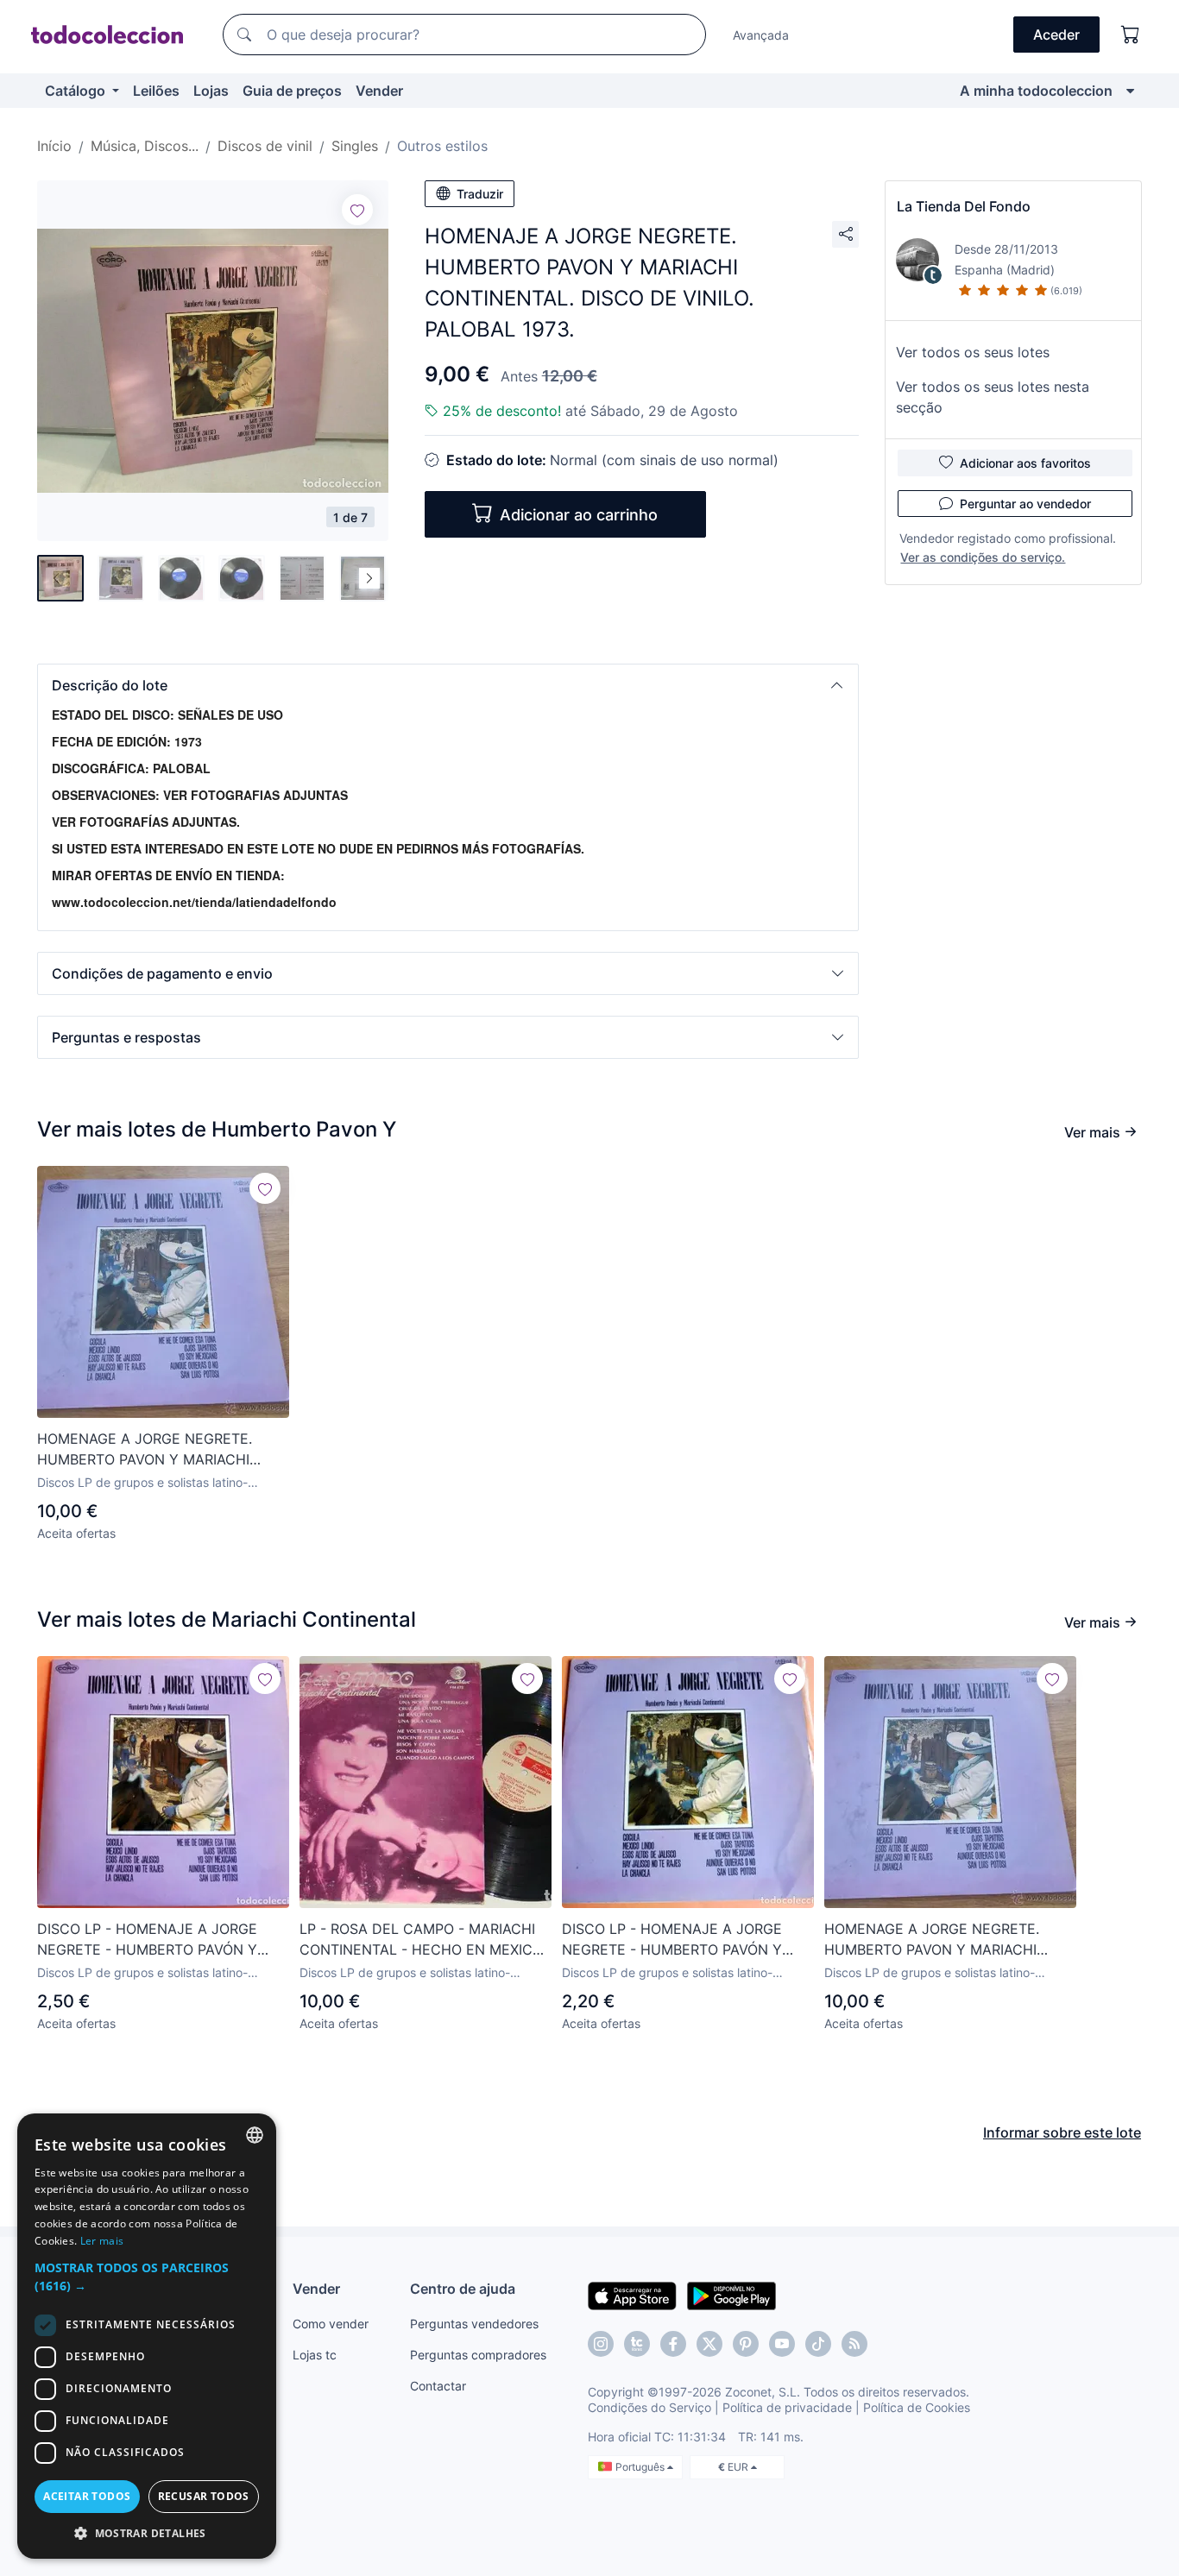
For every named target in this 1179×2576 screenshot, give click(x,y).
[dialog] (147, 2336)
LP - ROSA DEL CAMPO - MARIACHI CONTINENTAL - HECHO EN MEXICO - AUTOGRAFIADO (421, 1940)
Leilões (156, 91)
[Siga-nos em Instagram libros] (637, 2344)
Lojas (211, 91)
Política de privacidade (787, 2407)
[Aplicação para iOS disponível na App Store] (632, 2295)
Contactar (438, 2386)
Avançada (761, 35)
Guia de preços (292, 91)
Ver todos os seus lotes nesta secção (993, 397)
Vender (379, 91)
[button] (448, 685)
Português (641, 2467)
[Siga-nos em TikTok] (818, 2344)
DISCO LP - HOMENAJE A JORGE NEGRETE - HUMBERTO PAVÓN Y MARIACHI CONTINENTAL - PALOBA (155, 1940)
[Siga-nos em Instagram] (601, 2344)
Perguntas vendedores (474, 2324)
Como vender (331, 2324)
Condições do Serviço (649, 2407)
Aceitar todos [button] (87, 2496)
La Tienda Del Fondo (964, 206)
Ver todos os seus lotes (973, 352)
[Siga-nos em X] (709, 2344)
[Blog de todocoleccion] (854, 2344)
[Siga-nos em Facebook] (673, 2344)
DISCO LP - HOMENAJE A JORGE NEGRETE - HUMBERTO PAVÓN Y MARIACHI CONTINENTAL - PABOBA (681, 1940)
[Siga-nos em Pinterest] (746, 2344)
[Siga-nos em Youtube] (782, 2344)
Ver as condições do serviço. (983, 557)
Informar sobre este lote (1062, 2132)
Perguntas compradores (478, 2355)
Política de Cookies (917, 2407)
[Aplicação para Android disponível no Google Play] (731, 2295)
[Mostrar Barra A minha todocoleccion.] (1130, 91)
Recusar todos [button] (204, 2496)
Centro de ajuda (463, 2289)
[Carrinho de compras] (1131, 35)
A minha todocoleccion (1036, 91)
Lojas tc (315, 2355)
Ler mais (102, 2241)
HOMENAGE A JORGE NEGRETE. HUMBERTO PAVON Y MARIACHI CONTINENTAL (145, 1450)
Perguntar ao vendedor (1025, 504)
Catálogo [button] (77, 91)
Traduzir (480, 194)
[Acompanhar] (357, 210)
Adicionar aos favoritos (1025, 463)
